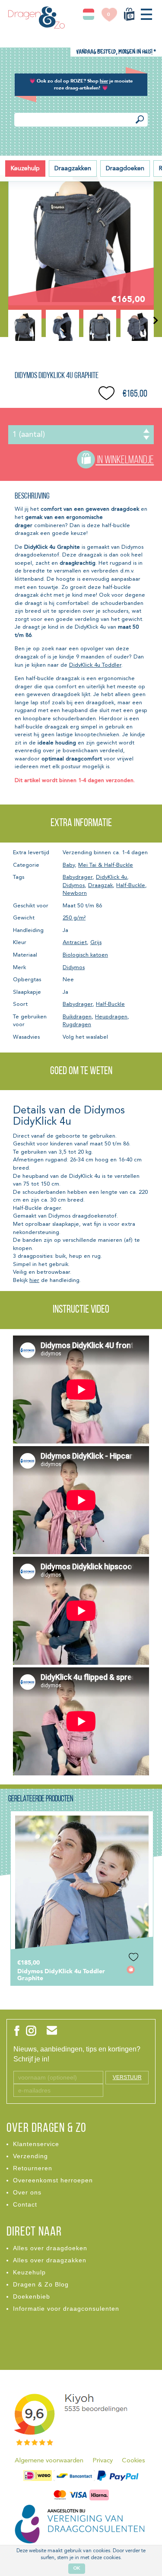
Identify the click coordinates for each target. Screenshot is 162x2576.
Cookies (133, 2461)
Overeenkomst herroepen (53, 2180)
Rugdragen (77, 1025)
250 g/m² (74, 918)
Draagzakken (73, 169)
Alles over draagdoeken (50, 2248)
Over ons (27, 2192)
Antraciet (75, 943)
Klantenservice (36, 2144)
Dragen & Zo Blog (41, 2284)
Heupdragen (111, 1017)
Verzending (30, 2156)
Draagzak (100, 886)
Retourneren (33, 2168)
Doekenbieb (32, 2296)
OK (77, 2568)
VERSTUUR (127, 2077)
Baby (69, 865)
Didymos (74, 886)
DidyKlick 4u (111, 877)
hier (34, 1280)
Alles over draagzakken (50, 2260)
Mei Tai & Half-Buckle (106, 865)
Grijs (96, 943)
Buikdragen (77, 1017)
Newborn (75, 893)
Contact (25, 2204)
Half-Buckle (131, 886)
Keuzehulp (25, 169)
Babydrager (78, 877)
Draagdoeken (125, 169)
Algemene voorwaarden (49, 2461)
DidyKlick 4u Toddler (95, 665)
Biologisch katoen (85, 955)
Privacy (103, 2461)
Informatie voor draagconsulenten (66, 2309)
